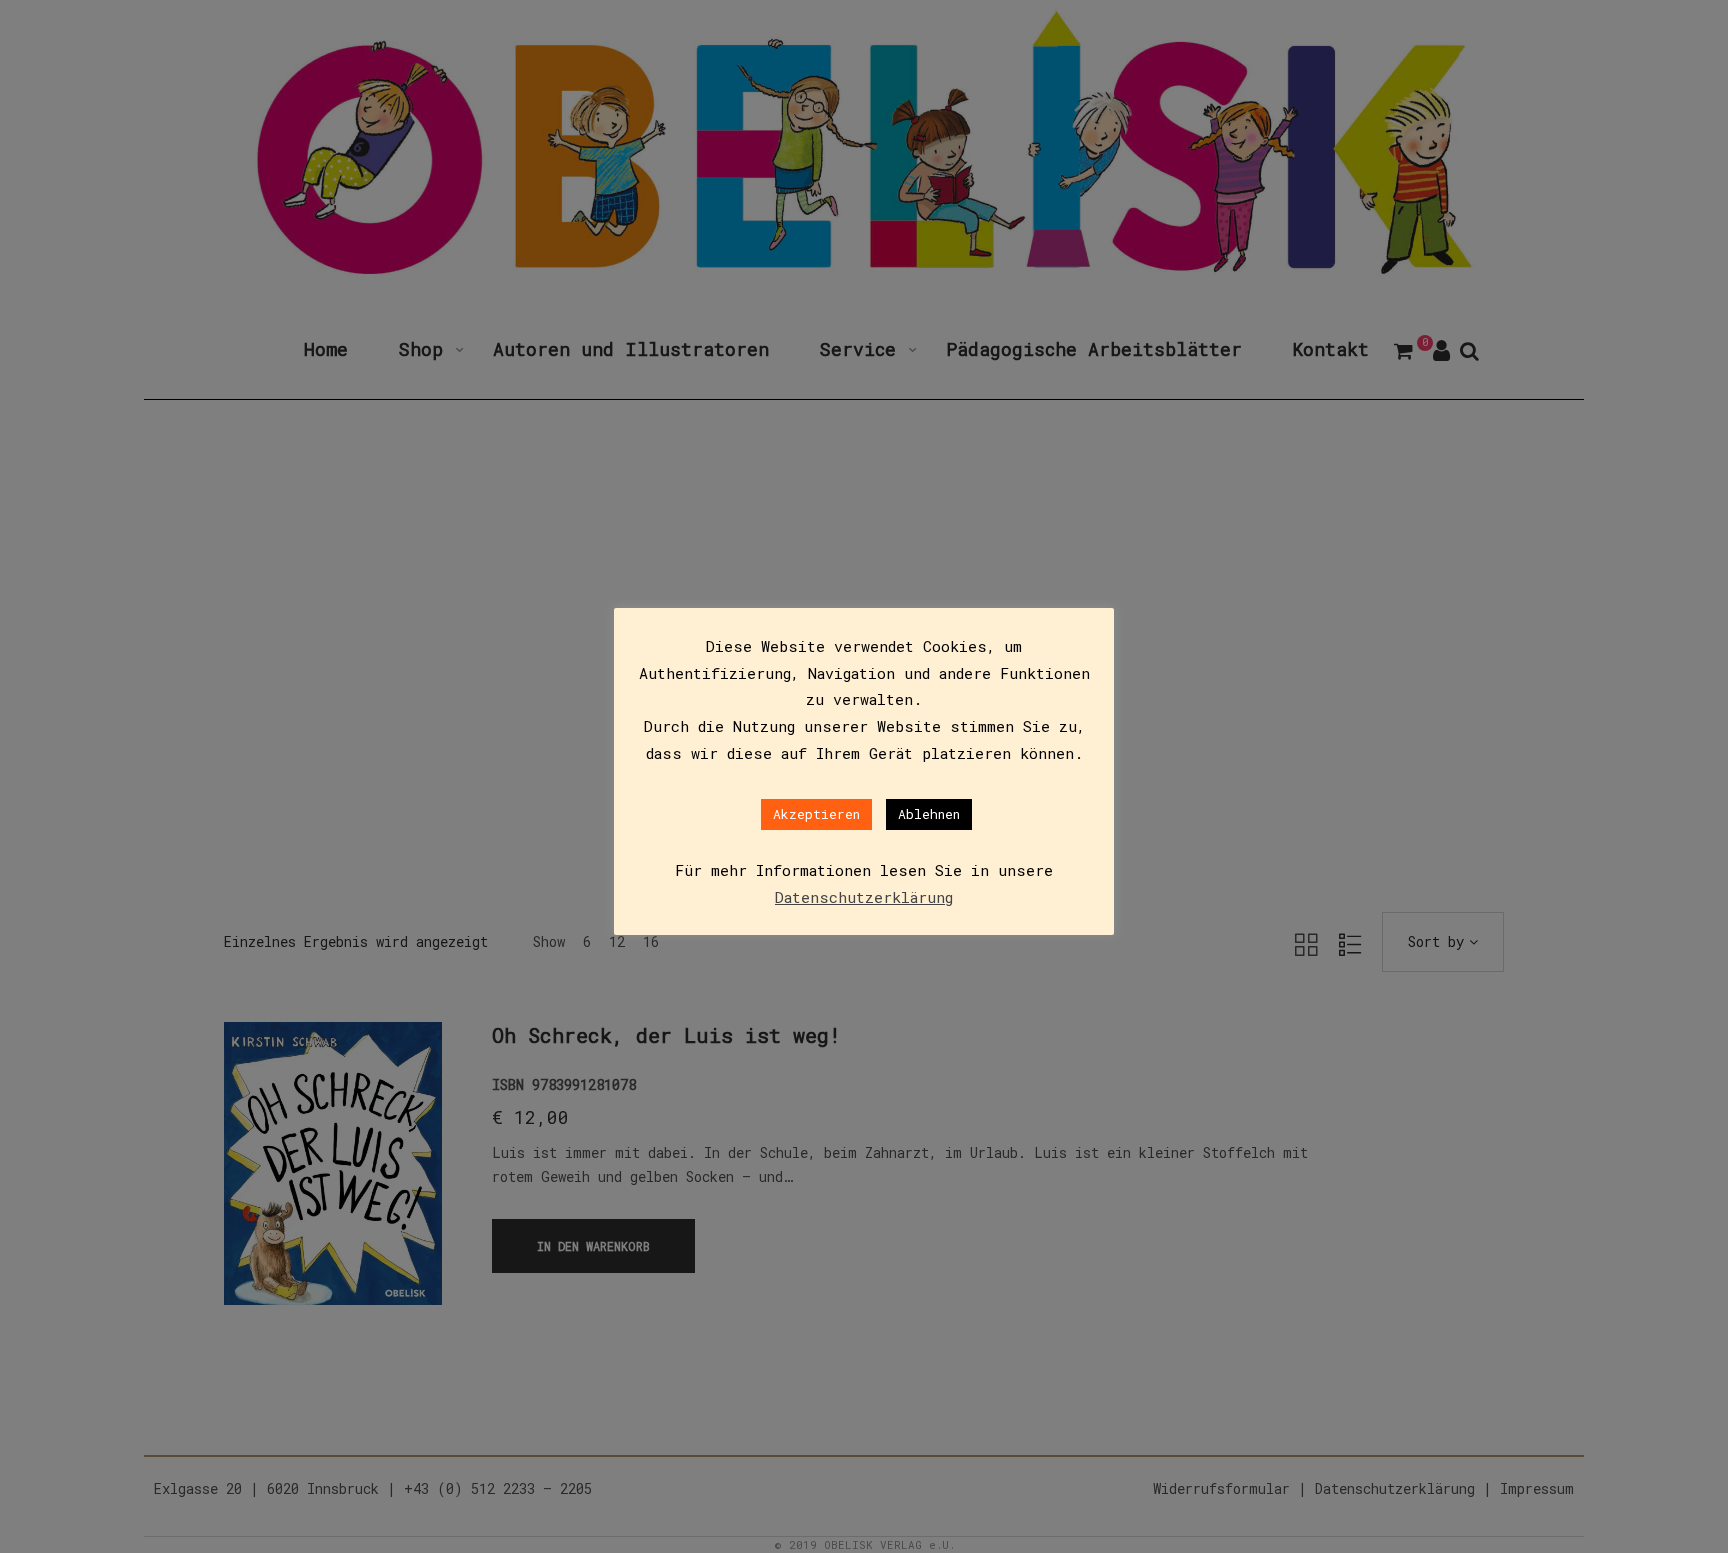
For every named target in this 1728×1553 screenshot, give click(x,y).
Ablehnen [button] (929, 814)
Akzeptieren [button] (816, 814)
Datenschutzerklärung (864, 897)
